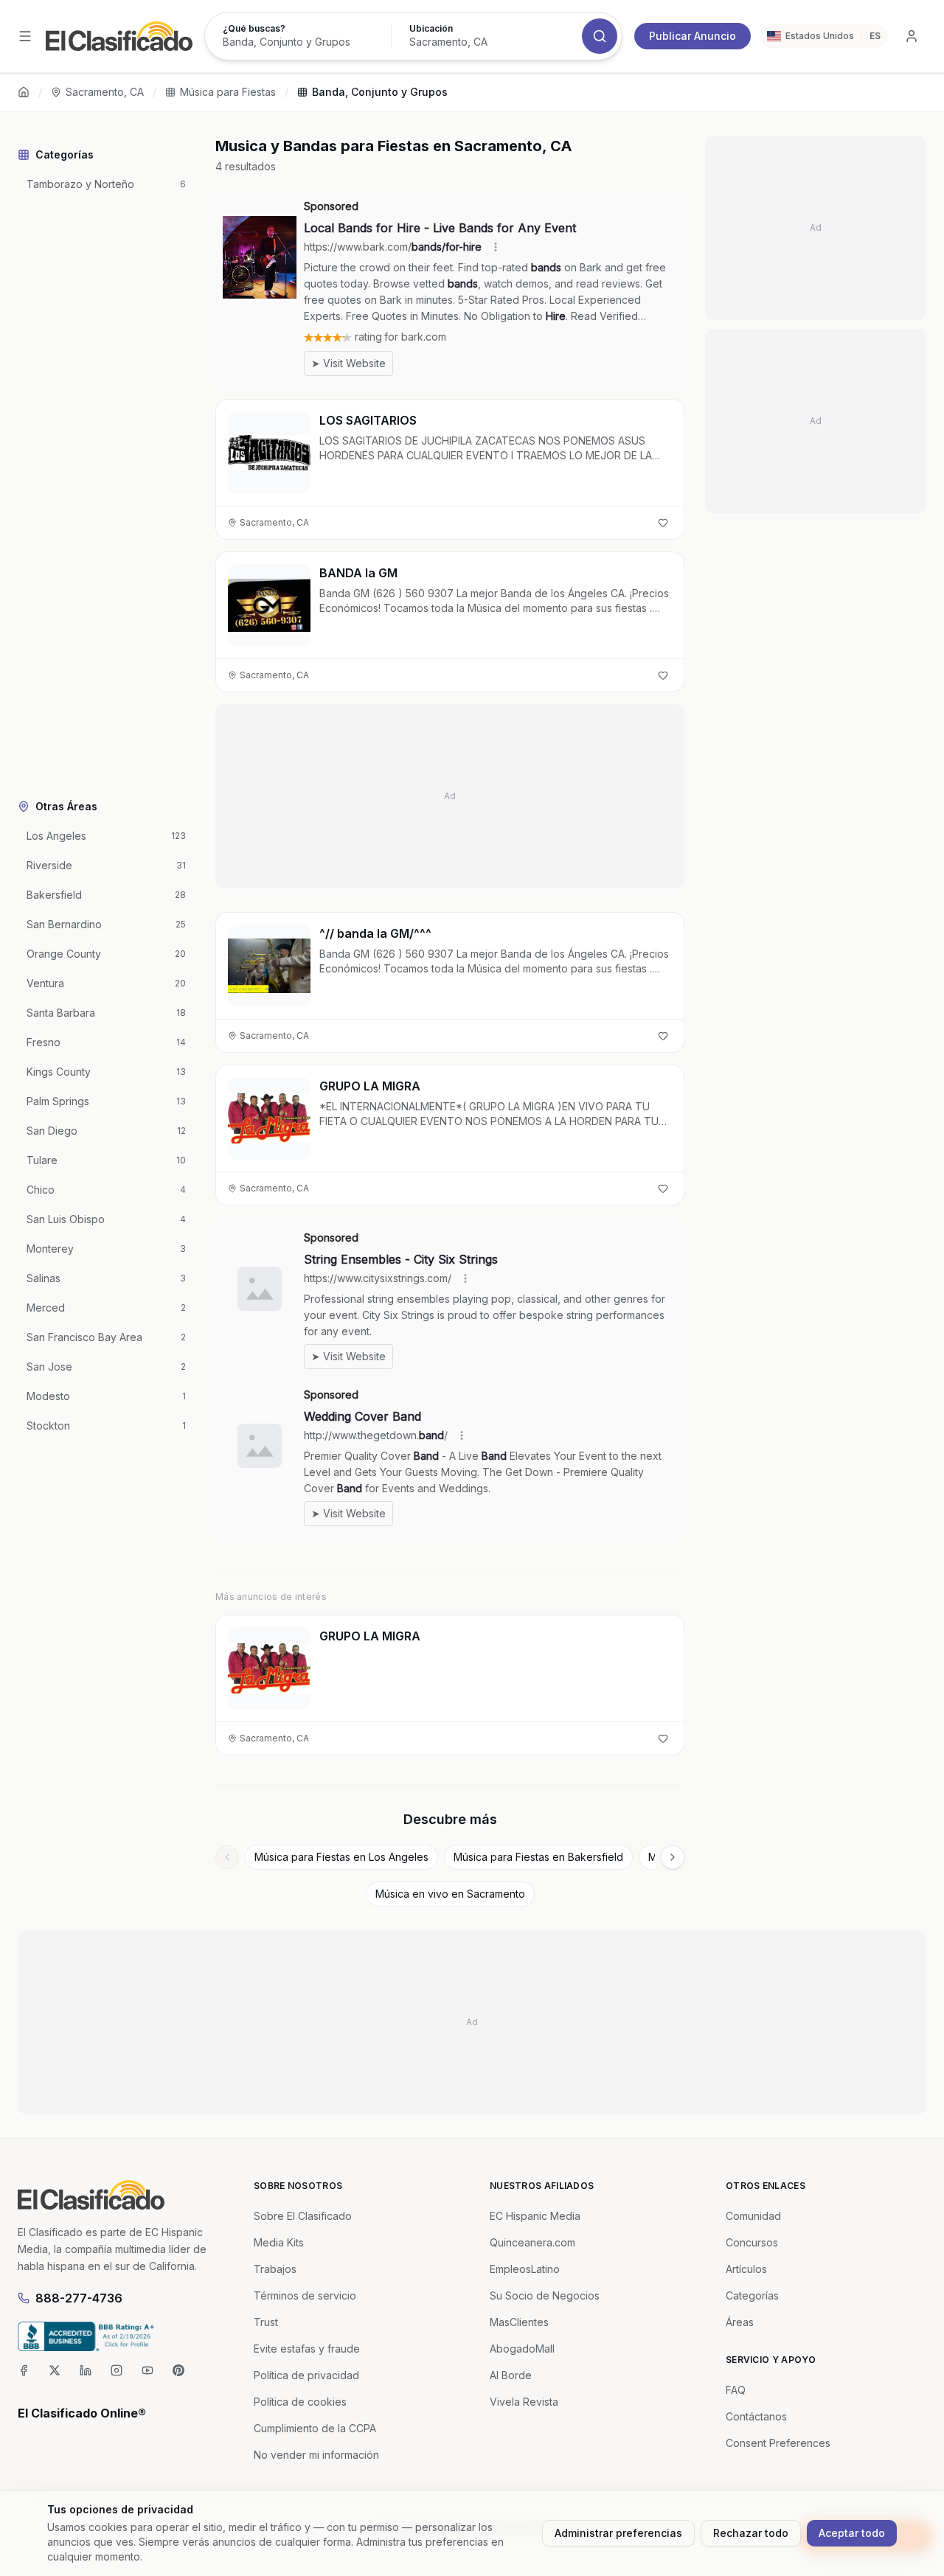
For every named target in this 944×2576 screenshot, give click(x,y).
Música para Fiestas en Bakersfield (538, 1857)
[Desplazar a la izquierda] (227, 1857)
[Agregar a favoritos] (663, 523)
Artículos (746, 2269)
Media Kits (279, 2242)
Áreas (740, 2322)
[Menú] (25, 36)
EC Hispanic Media (535, 2216)
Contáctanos (756, 2416)
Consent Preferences (778, 2443)
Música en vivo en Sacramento (450, 1894)
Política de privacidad (306, 2375)
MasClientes (519, 2322)
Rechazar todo (751, 2533)
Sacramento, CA (105, 92)
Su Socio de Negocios (545, 2295)
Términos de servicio (305, 2295)
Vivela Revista (524, 2402)
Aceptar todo (852, 2533)
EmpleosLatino (525, 2269)
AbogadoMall (522, 2349)
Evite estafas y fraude (307, 2349)
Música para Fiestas (228, 92)
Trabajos (275, 2269)
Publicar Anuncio (693, 36)
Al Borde (511, 2375)
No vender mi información (316, 2455)
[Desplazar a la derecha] (673, 1857)
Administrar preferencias (618, 2533)
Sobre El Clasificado (303, 2216)
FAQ (736, 2390)
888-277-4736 (79, 2298)
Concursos (752, 2242)
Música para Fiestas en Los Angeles (341, 1857)
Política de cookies (300, 2402)
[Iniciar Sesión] (912, 36)
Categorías (752, 2295)
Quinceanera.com (532, 2242)
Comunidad (753, 2216)
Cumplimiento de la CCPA (315, 2428)
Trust (266, 2322)
